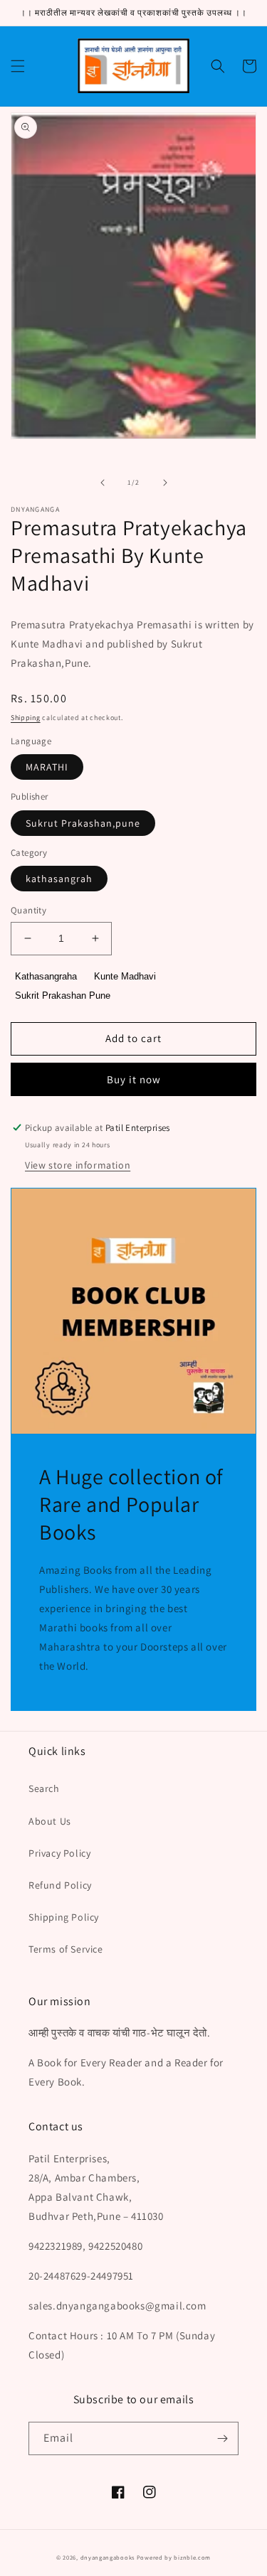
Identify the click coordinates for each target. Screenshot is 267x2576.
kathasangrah (59, 879)
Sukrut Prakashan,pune (83, 823)
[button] (18, 66)
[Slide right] (165, 483)
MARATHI (47, 767)
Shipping (26, 718)
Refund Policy (60, 1885)
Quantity (28, 910)
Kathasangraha (46, 976)
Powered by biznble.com (174, 2557)
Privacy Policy (59, 1853)
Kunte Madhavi (125, 976)
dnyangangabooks (108, 2557)
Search (44, 1788)
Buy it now (134, 1079)
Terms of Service (66, 1949)
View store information (78, 1165)
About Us (50, 1821)
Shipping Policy (64, 1917)
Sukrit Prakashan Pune (63, 995)
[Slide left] (103, 483)
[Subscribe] (222, 2438)
